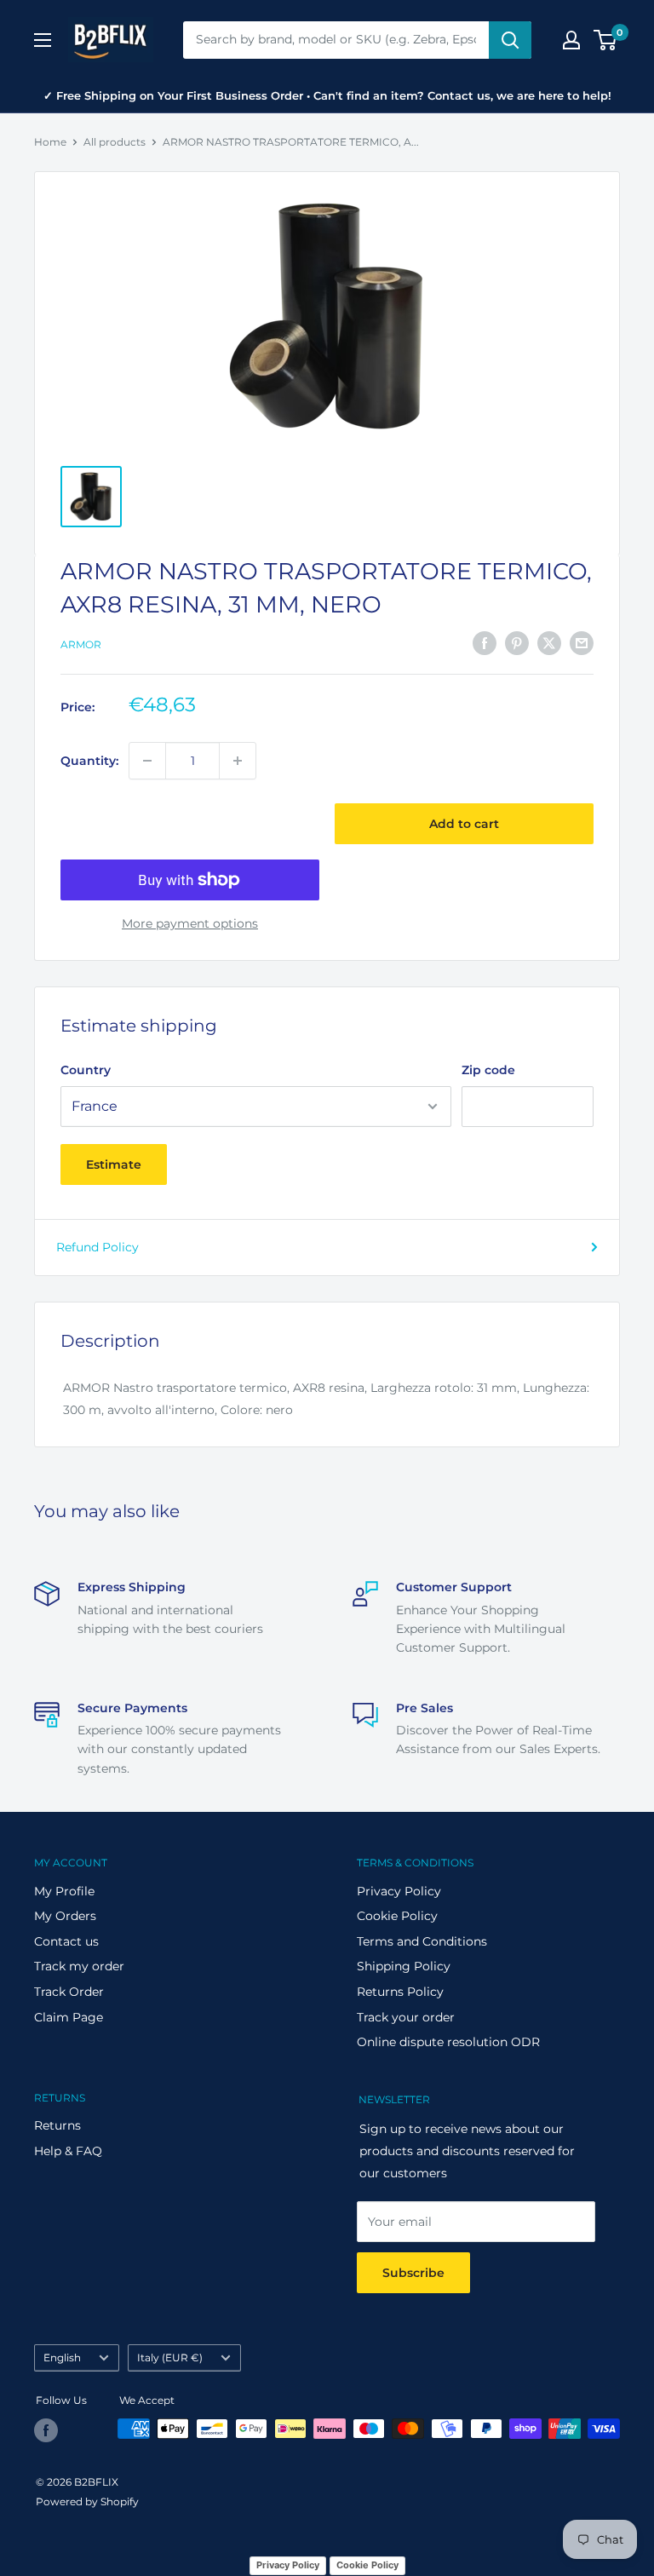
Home (50, 142)
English (62, 2357)
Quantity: (89, 761)
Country (86, 1070)
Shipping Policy (404, 1966)
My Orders (65, 1916)
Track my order (79, 1966)
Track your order (406, 2017)
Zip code (488, 1070)
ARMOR (81, 644)
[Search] (510, 40)
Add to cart (464, 824)
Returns (57, 2125)
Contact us (66, 1941)
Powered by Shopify (87, 2501)
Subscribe (413, 2273)
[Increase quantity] (238, 761)
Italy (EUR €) (170, 2357)
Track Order (69, 1992)
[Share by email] (582, 642)
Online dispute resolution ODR (448, 2042)
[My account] (571, 40)
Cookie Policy (397, 1916)
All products (115, 142)
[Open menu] (43, 40)
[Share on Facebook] (485, 642)
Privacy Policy (399, 1891)
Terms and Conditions (422, 1941)
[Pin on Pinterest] (517, 642)
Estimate (114, 1164)
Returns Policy (400, 1992)
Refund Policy (98, 1247)
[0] (606, 40)
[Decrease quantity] (147, 761)
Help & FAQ (68, 2151)
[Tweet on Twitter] (549, 642)
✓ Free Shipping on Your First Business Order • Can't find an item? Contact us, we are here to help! (327, 95)
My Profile (64, 1891)
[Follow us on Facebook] (46, 2430)
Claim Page (69, 2017)
